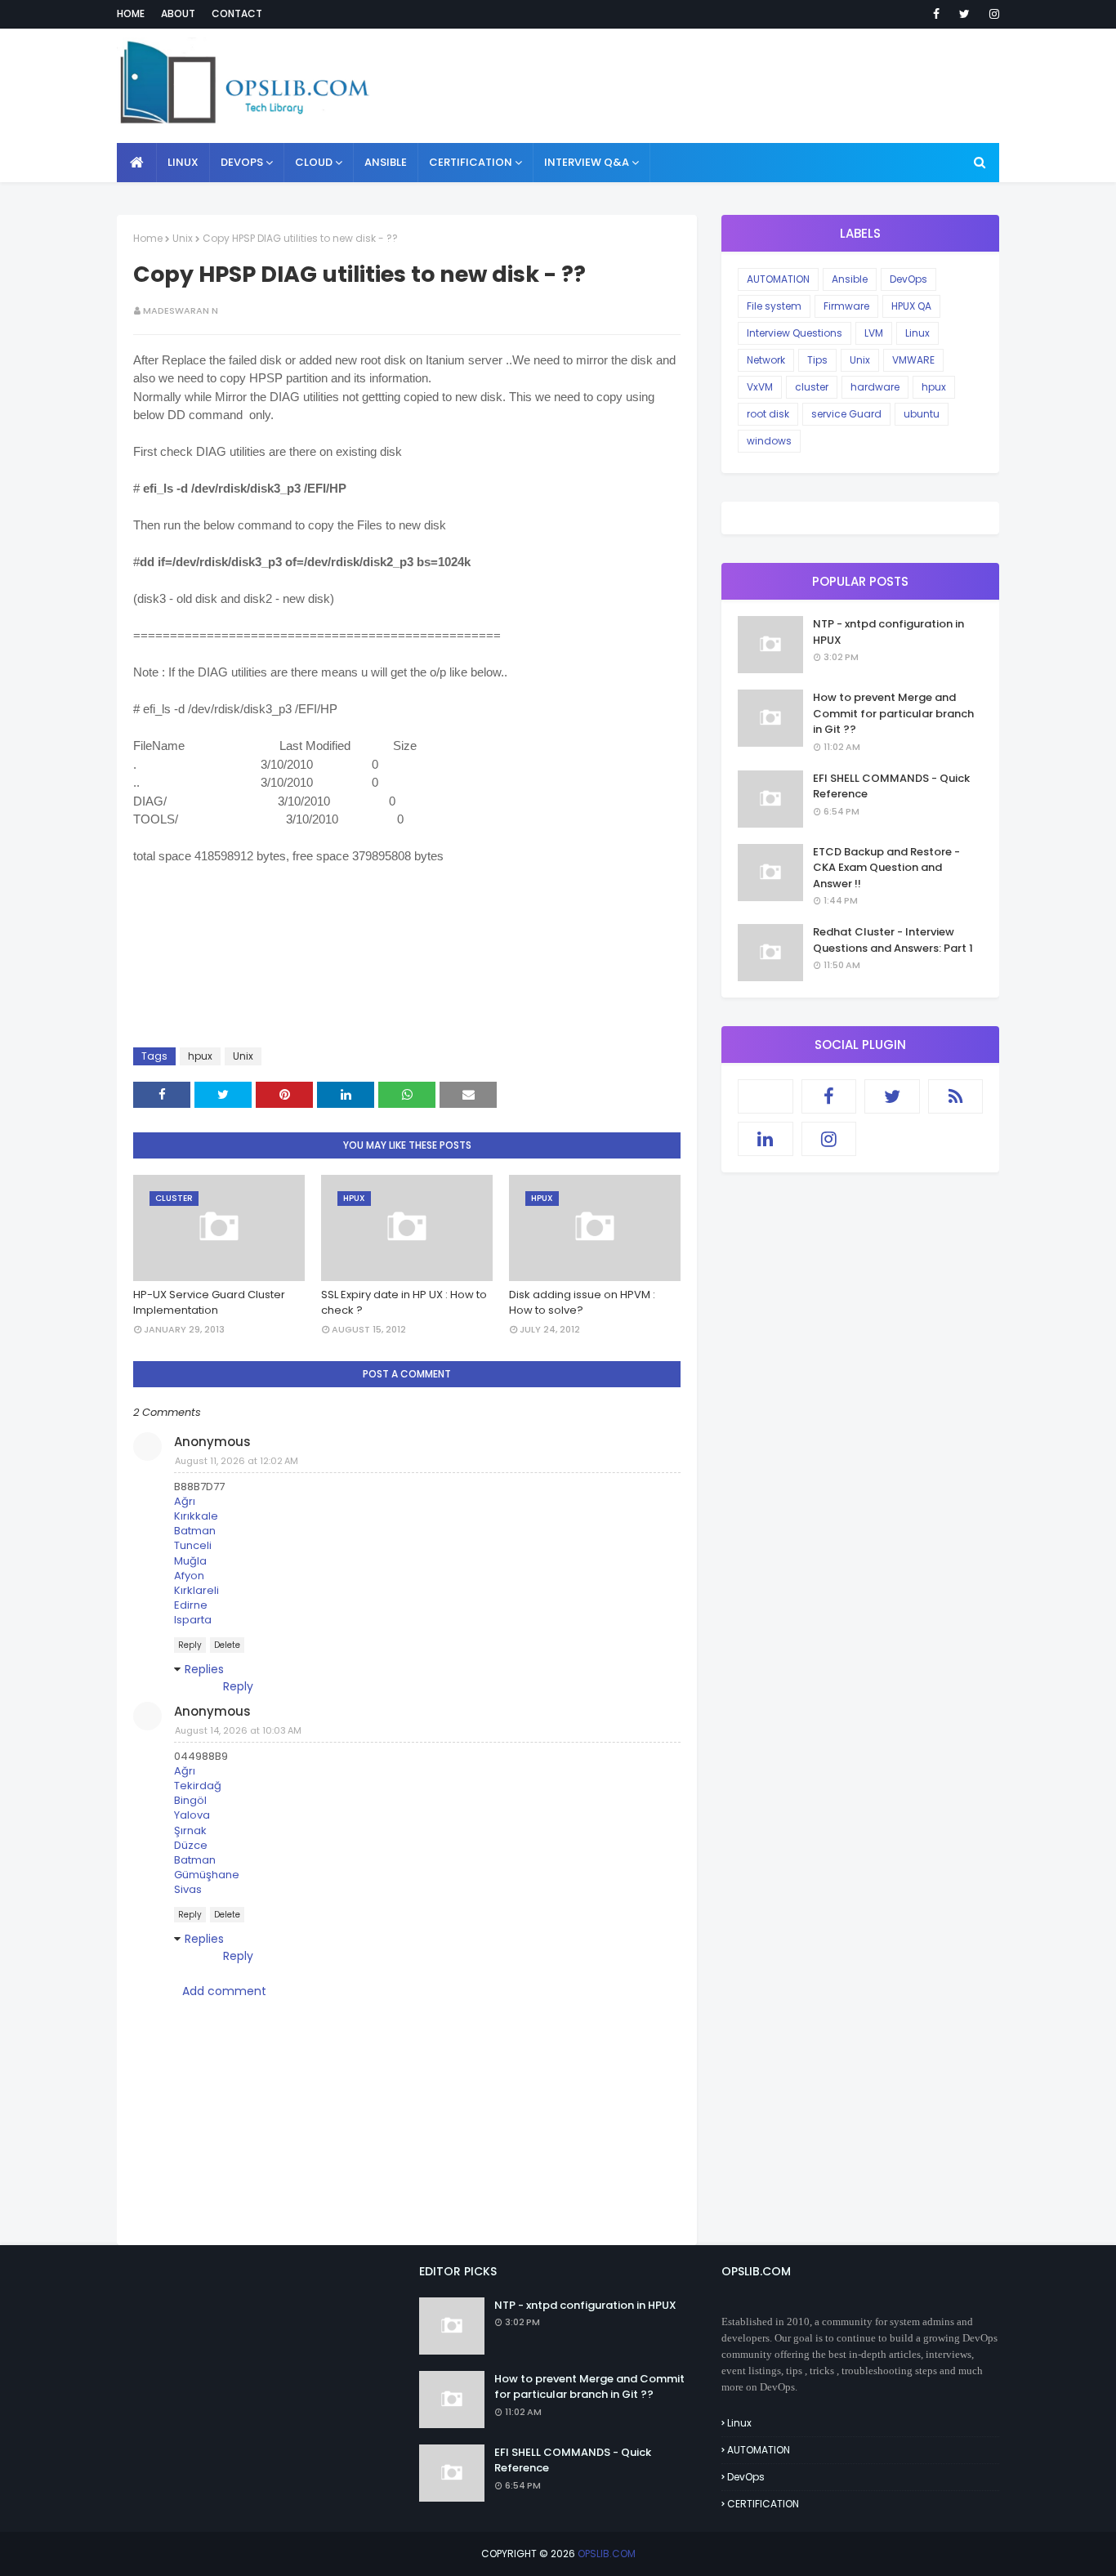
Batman (195, 1531)
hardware (875, 387)
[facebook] (936, 14)
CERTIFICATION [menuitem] (471, 162)
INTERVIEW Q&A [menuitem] (587, 162)
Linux (917, 333)
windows (769, 441)
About (178, 13)
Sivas (188, 1889)
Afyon (189, 1576)
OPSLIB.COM (607, 2554)
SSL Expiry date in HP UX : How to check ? (404, 1303)
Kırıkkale (196, 1516)
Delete (227, 1645)
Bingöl (190, 1800)
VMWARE (913, 360)
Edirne (191, 1605)
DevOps (908, 279)
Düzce (191, 1845)
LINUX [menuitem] (183, 162)
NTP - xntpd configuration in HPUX (888, 632)
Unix (183, 238)
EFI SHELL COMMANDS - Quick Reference (891, 786)
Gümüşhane (207, 1875)
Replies (204, 1669)
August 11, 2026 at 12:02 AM (237, 1461)
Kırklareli (196, 1590)
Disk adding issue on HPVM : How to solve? (582, 1303)
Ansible (850, 279)
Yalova (192, 1815)
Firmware (846, 306)
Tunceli (193, 1545)
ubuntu (922, 414)
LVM (874, 333)
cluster (812, 387)
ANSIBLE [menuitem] (386, 162)
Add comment (224, 1991)
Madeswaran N (181, 310)
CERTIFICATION (763, 2504)
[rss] (956, 1096)
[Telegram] (766, 1096)
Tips (817, 360)
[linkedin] (766, 1139)
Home (131, 13)
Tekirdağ (198, 1786)
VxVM (760, 387)
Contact (237, 13)
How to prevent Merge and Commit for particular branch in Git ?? (893, 713)
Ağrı (185, 1501)
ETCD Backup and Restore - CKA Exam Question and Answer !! (886, 868)
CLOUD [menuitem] (314, 162)
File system (774, 306)
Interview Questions (795, 333)
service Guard (846, 414)
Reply (190, 1645)
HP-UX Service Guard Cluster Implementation (209, 1303)
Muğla (190, 1561)
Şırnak (190, 1830)
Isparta (193, 1620)
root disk (768, 414)
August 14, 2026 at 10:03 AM (238, 1730)
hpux (200, 1056)
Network (766, 360)
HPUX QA (911, 306)
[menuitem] (137, 163)
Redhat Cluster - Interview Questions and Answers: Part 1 (893, 940)
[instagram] (991, 14)
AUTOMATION (778, 279)
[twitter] (964, 14)
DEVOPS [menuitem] (242, 162)
